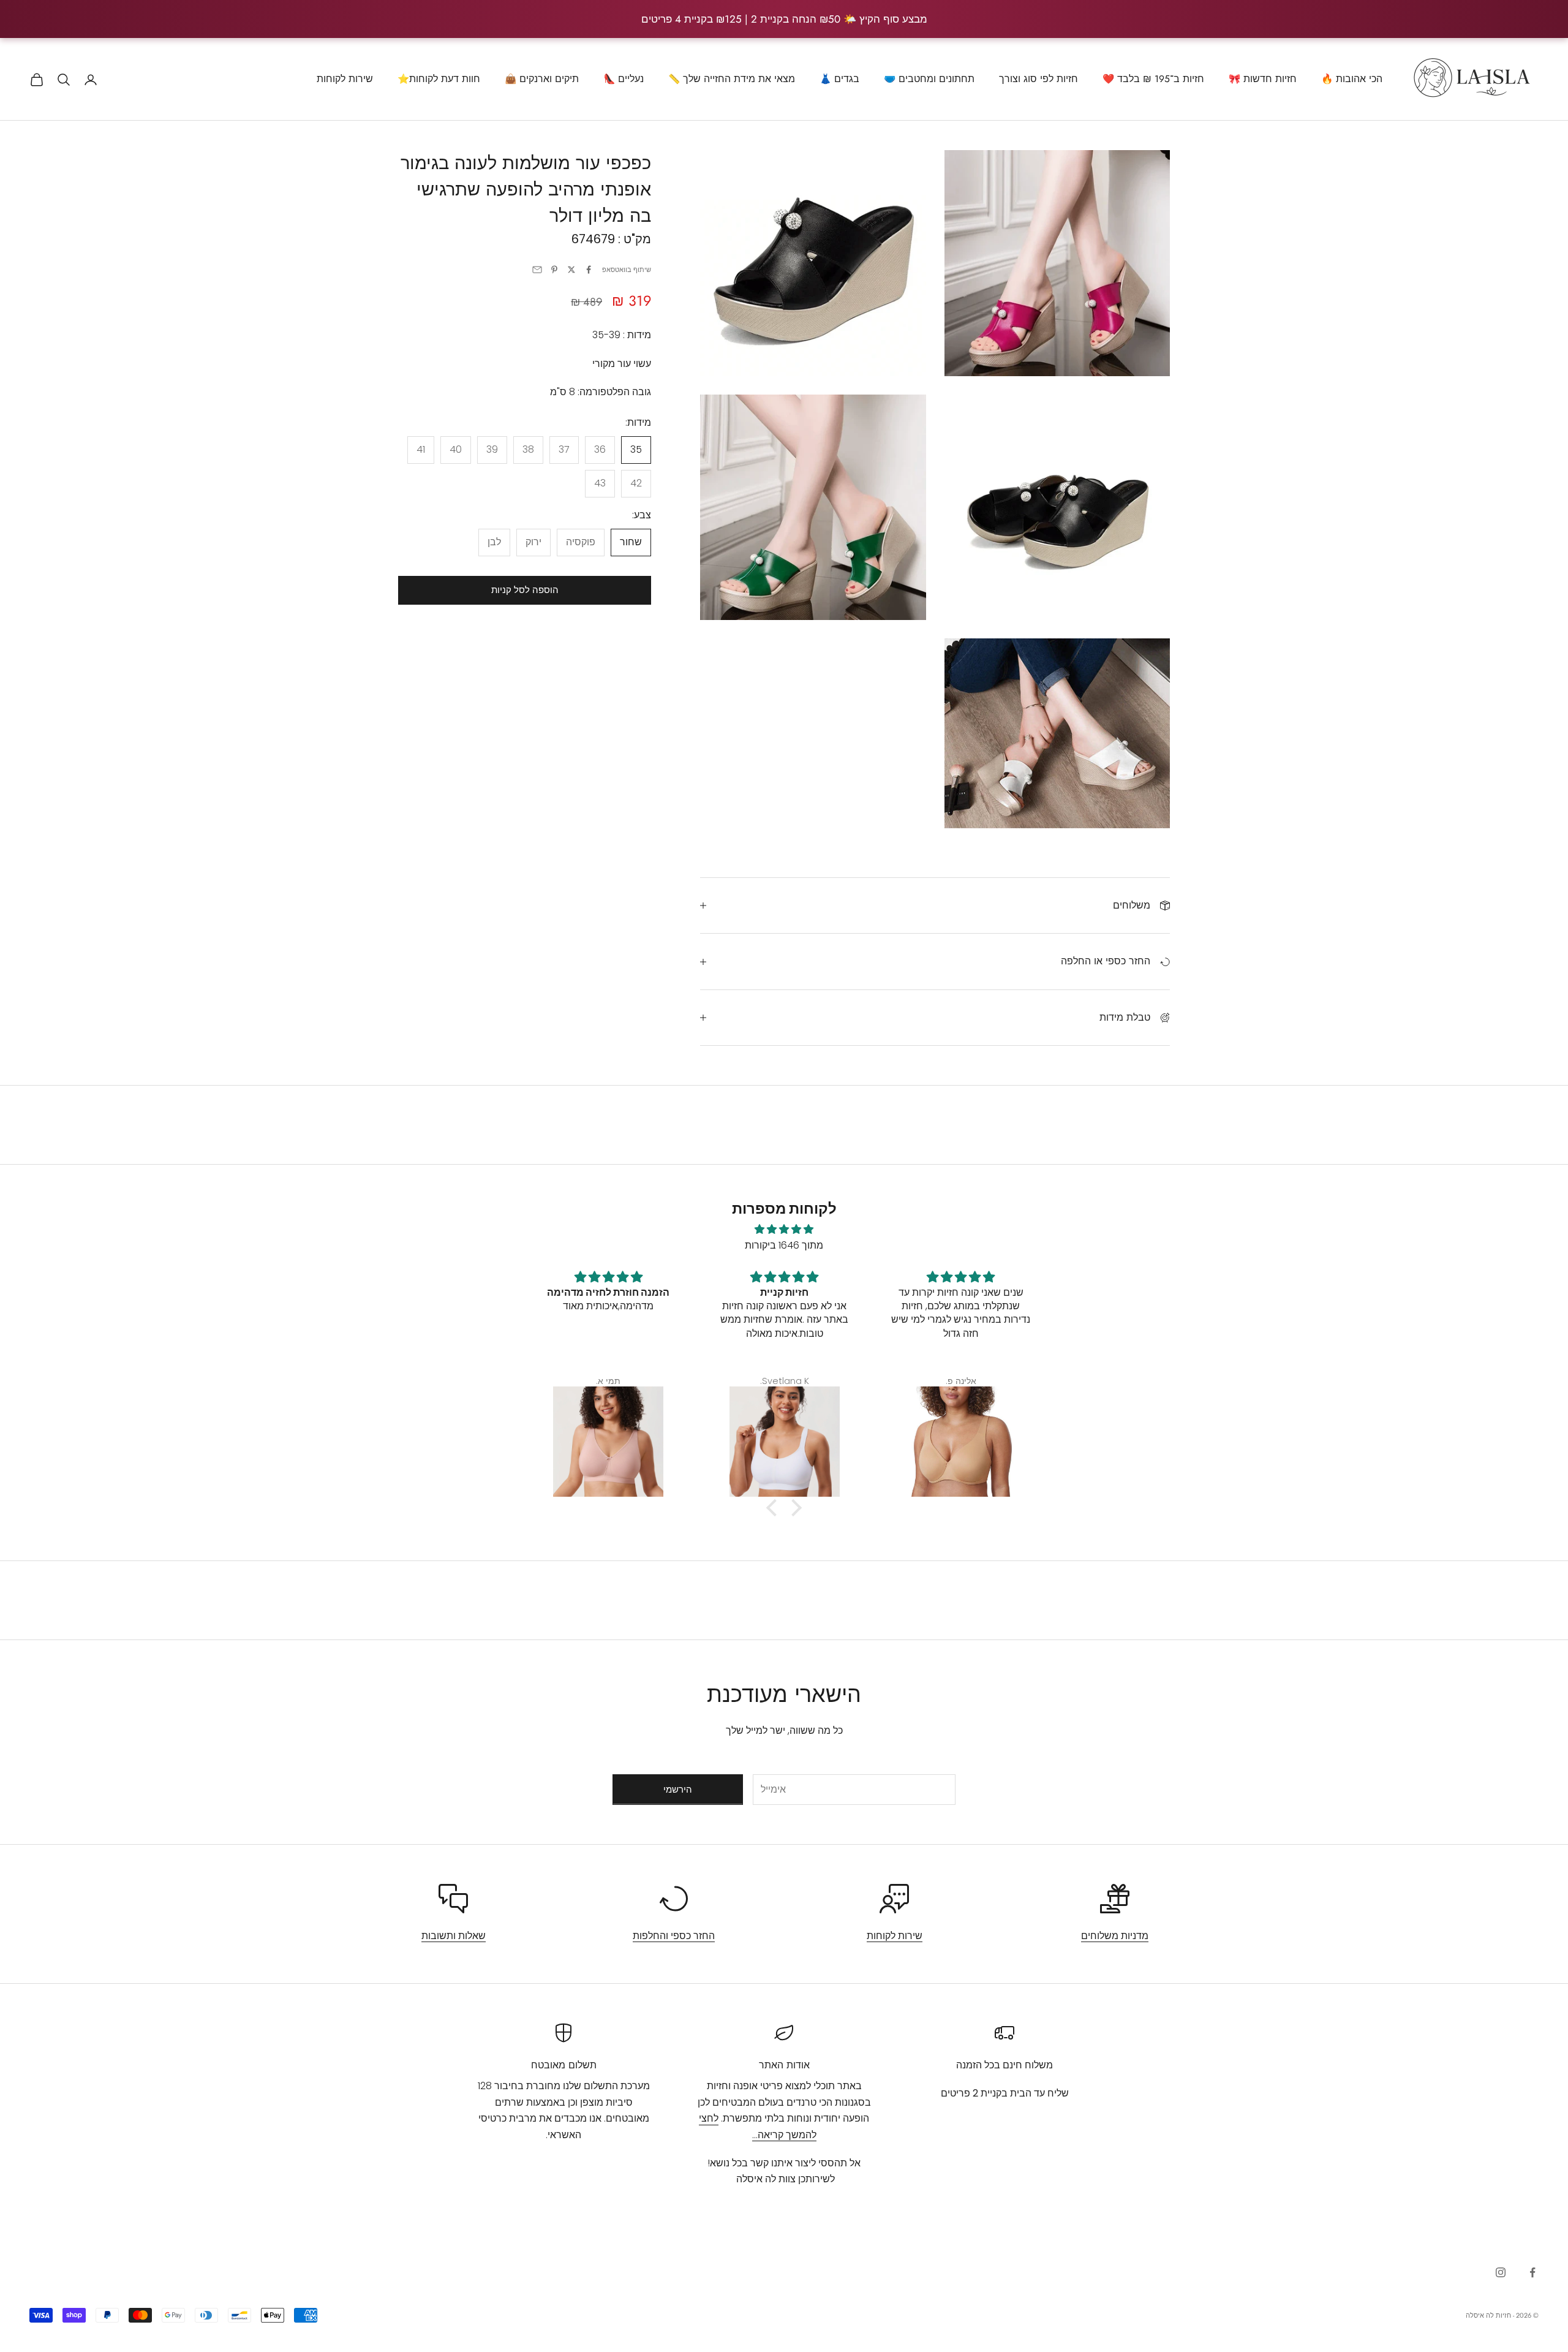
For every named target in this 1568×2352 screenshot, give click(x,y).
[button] (775, 1507)
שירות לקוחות (345, 79)
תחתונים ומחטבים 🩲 (929, 79)
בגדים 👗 (839, 79)
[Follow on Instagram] (1501, 2272)
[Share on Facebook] (589, 270)
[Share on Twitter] (571, 270)
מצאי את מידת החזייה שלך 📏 (732, 79)
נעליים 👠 (624, 79)
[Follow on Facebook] (1532, 2272)
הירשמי (678, 1789)
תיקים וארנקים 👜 (542, 79)
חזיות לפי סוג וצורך (1038, 79)
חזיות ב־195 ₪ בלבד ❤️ (1153, 79)
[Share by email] (537, 270)
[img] (784, 1229)
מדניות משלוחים (1115, 1936)
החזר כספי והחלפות (674, 1936)
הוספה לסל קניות (525, 590)
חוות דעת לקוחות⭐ (439, 79)
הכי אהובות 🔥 (1352, 79)
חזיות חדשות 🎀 (1263, 79)
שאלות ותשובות (454, 1936)
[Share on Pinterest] (554, 270)
